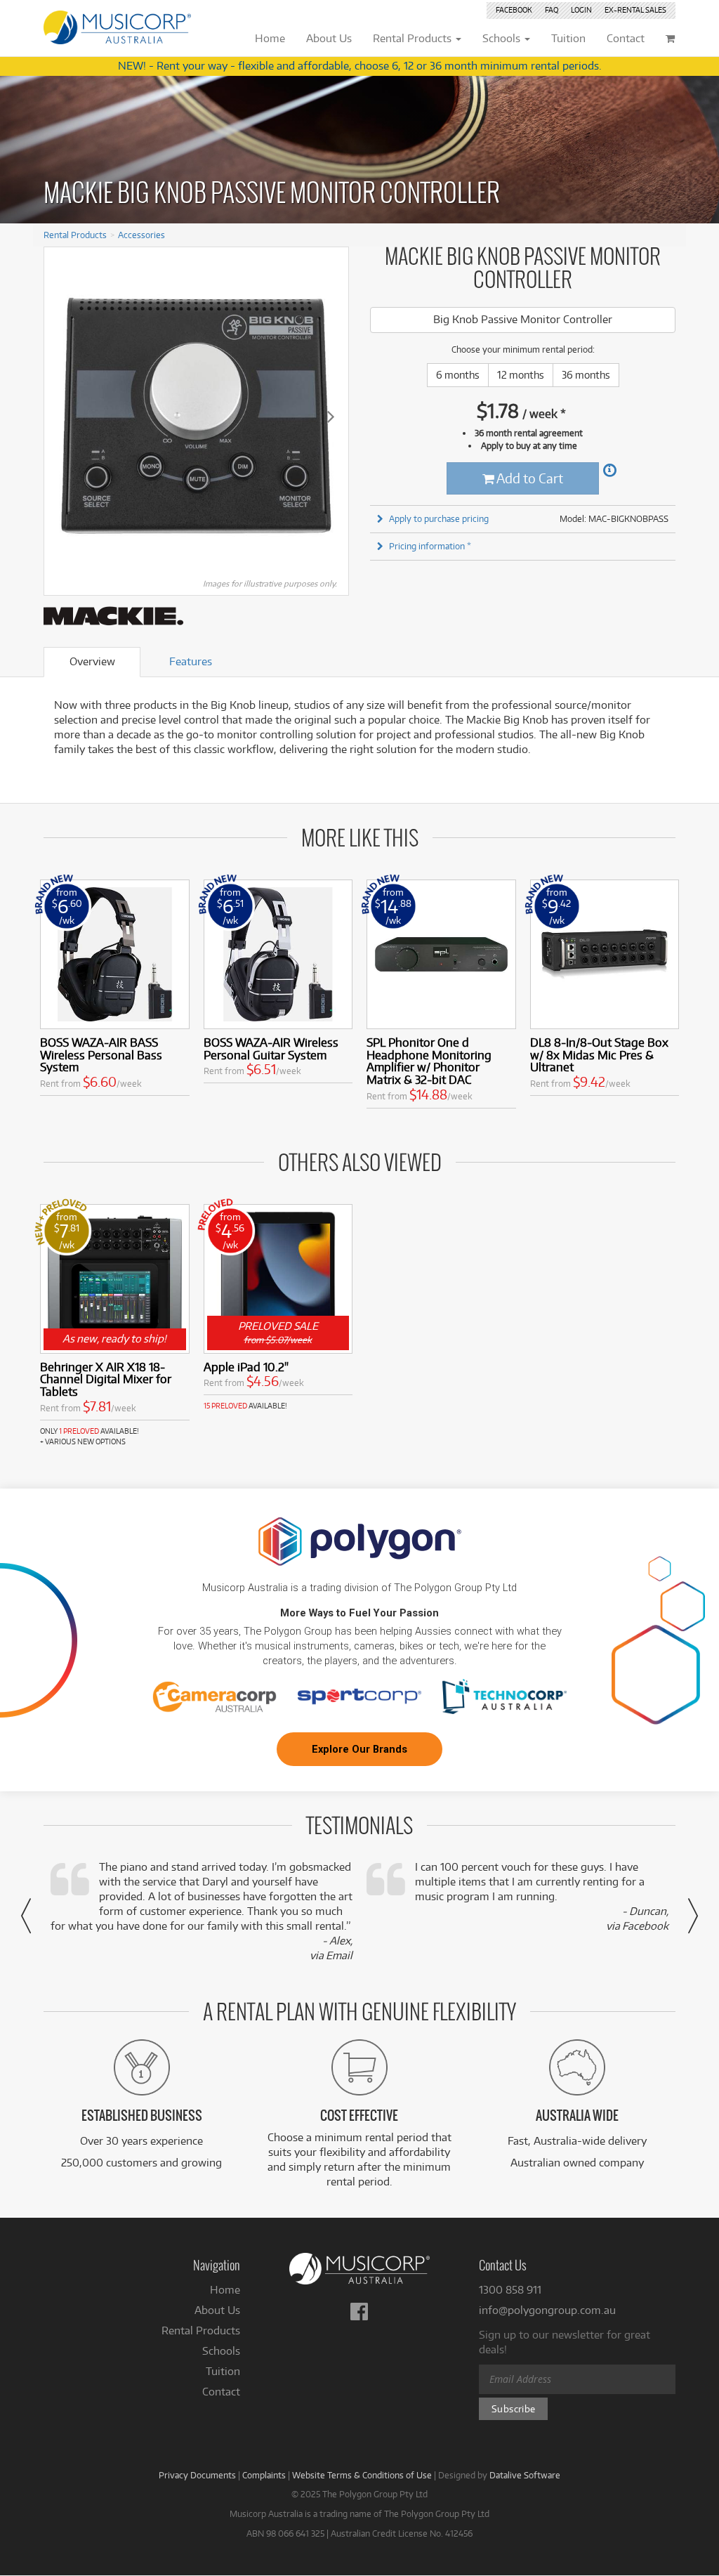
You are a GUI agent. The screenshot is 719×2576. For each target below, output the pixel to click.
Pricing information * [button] (430, 546)
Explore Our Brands (359, 1749)
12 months (521, 375)
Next (331, 416)
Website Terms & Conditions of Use (362, 2475)
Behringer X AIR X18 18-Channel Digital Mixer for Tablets (106, 1379)
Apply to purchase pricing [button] (439, 518)
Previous (62, 416)
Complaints (264, 2475)
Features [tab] (191, 661)
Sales (635, 10)
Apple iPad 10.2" (246, 1367)
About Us (217, 2310)
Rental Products (75, 235)
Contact (221, 2392)
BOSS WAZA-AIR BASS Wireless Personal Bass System (101, 1055)
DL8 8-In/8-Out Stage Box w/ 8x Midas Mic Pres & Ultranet (599, 1055)
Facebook (514, 10)
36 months (586, 375)
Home (225, 2290)
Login (581, 10)
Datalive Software (525, 2475)
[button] (26, 1916)
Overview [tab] (92, 661)
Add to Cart (529, 478)
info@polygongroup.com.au (547, 2310)
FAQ (552, 10)
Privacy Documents (197, 2475)
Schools (221, 2351)
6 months (458, 375)
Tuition (223, 2371)
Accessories (141, 235)
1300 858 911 (510, 2290)
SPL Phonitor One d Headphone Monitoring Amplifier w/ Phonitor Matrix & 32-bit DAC (429, 1061)
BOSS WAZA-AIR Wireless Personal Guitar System (271, 1048)
